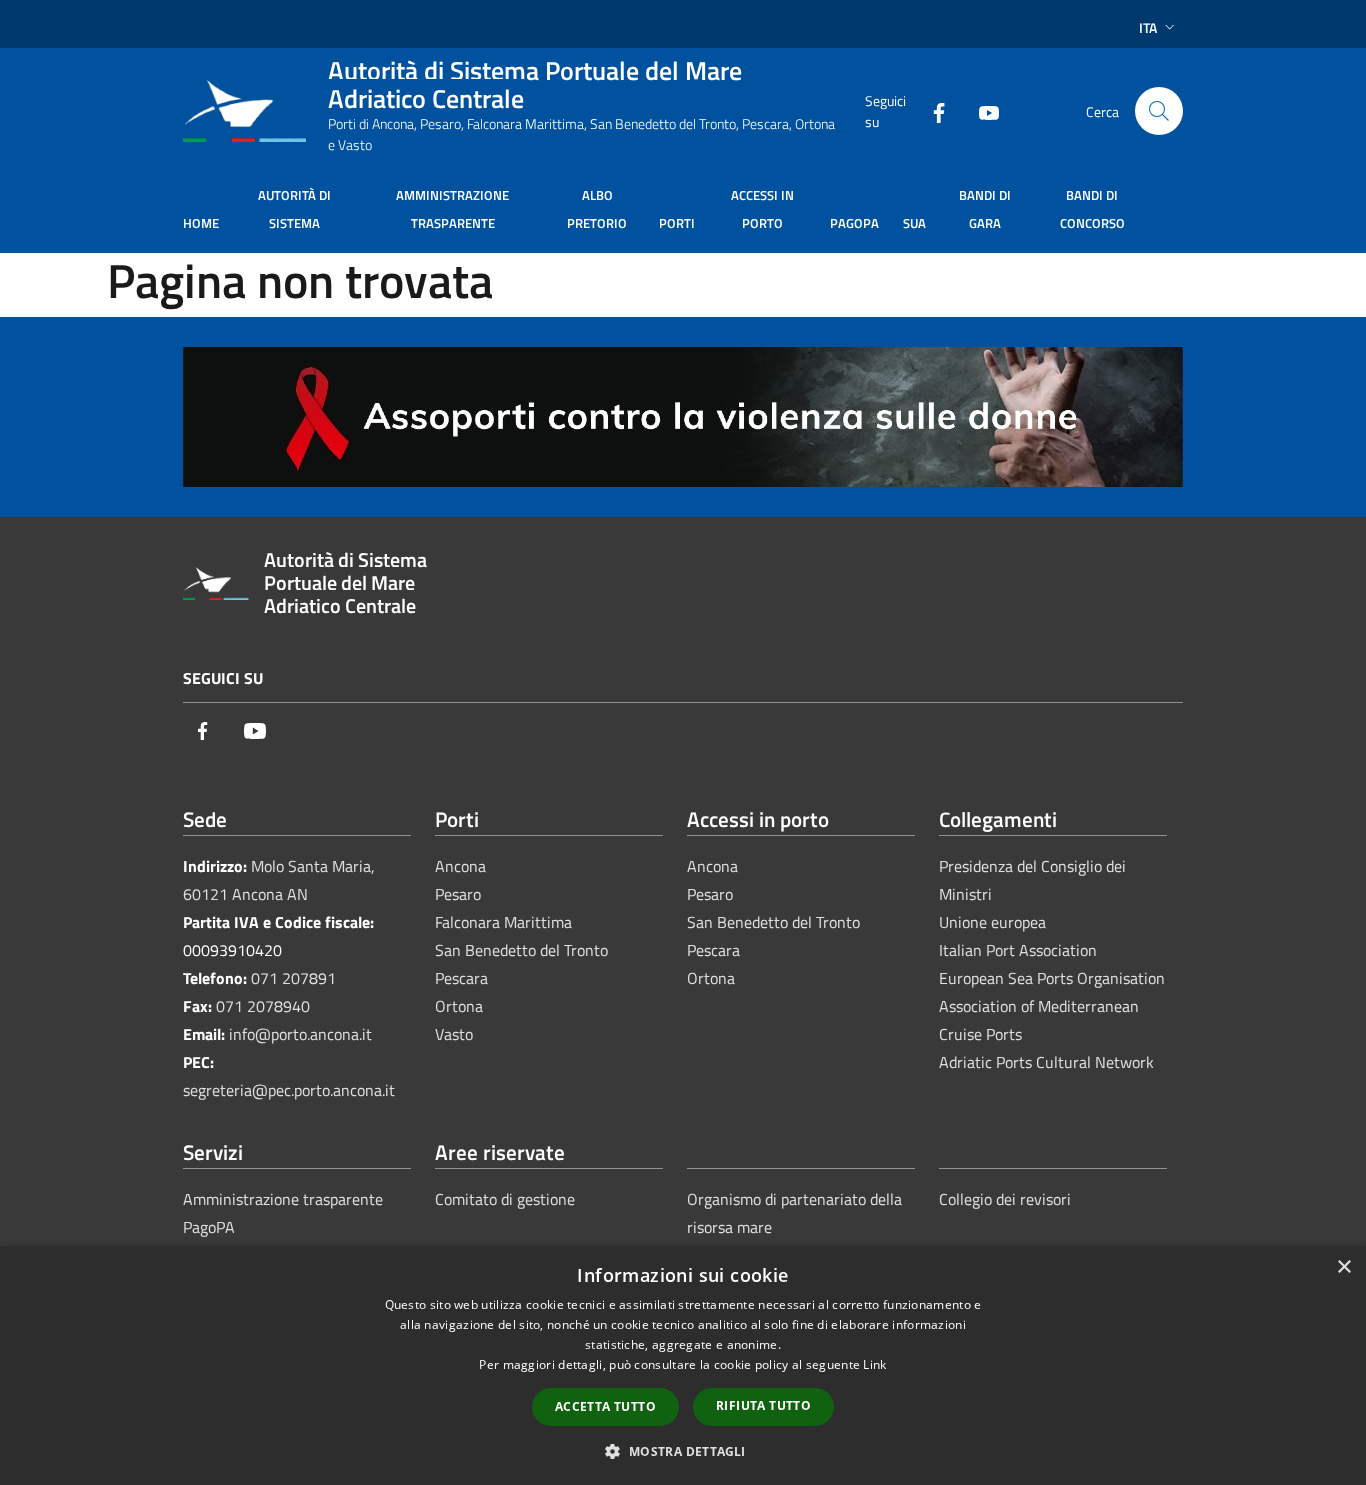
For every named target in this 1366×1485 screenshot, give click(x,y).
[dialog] (683, 1365)
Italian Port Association (1018, 950)
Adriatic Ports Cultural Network (1046, 1062)
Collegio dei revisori (1005, 1199)
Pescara (461, 978)
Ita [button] (1148, 27)
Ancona (460, 866)
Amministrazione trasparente (283, 1199)
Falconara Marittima (503, 922)
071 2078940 (263, 1006)
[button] (682, 1451)
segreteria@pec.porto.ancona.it (289, 1090)
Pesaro (458, 894)
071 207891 (293, 978)
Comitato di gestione (505, 1199)
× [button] (1343, 1267)
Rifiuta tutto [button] (763, 1405)
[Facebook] (931, 110)
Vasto (454, 1034)
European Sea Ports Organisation (1052, 978)
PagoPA (209, 1227)
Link (874, 1364)
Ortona (459, 1006)
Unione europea (992, 922)
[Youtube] (981, 110)
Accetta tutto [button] (605, 1406)
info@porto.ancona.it (300, 1034)
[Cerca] (1159, 111)
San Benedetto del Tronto (521, 950)
